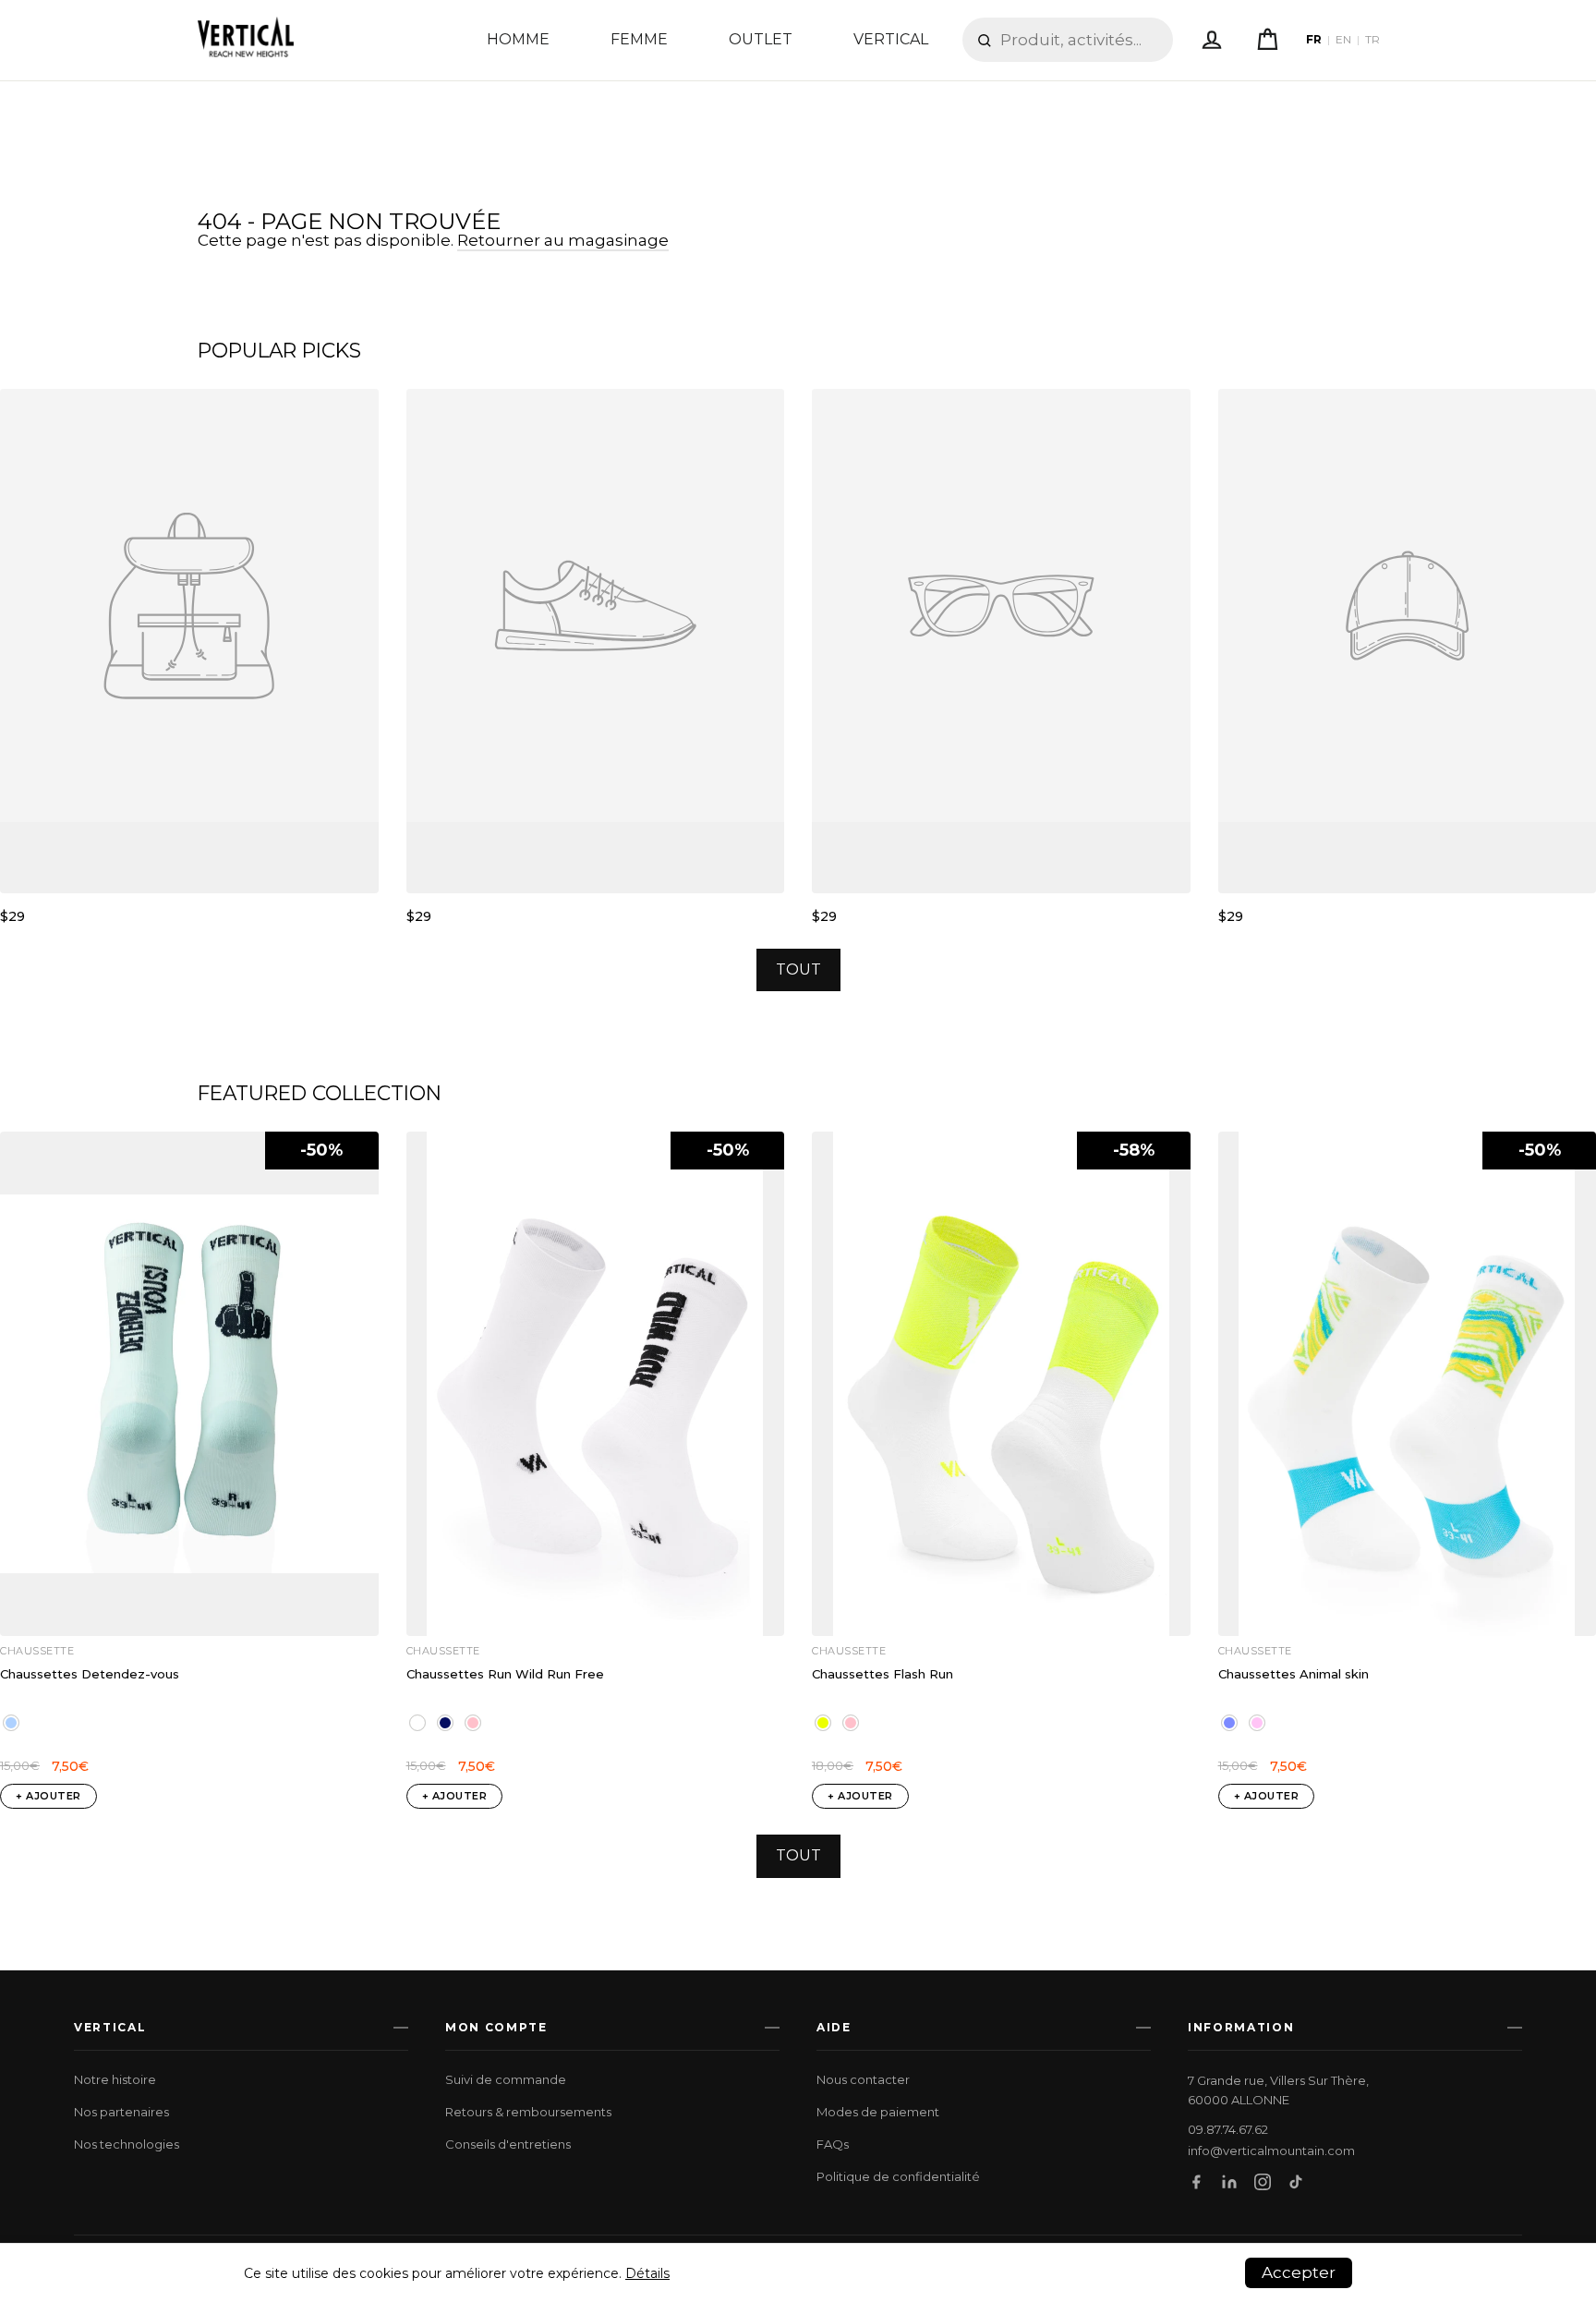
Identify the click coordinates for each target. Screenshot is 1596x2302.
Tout (798, 969)
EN (1343, 40)
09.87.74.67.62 (1228, 2130)
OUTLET (761, 39)
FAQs (833, 2144)
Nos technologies (127, 2144)
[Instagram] (1263, 2182)
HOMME (518, 39)
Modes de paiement (878, 2112)
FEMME (639, 39)
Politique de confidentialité (898, 2176)
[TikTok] (1296, 2182)
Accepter (1299, 2272)
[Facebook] (1196, 2182)
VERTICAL (891, 39)
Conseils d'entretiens (508, 2144)
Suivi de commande (506, 2079)
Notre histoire (115, 2079)
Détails (647, 2273)
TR (1372, 40)
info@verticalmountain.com (1271, 2151)
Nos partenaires (121, 2112)
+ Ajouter (48, 1796)
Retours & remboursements (528, 2112)
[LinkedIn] (1229, 2182)
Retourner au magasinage (563, 240)
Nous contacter (863, 2079)
